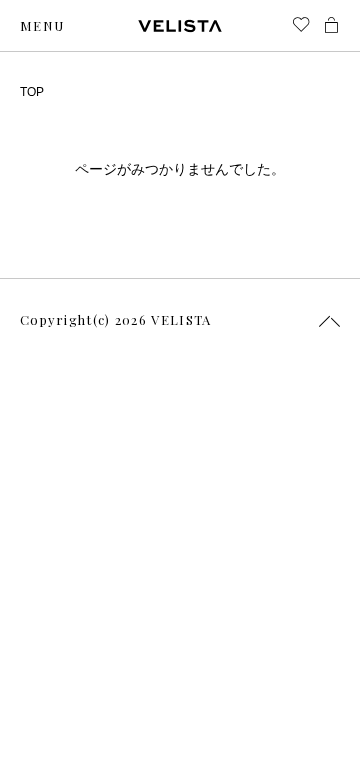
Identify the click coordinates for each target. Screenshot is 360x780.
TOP (32, 92)
